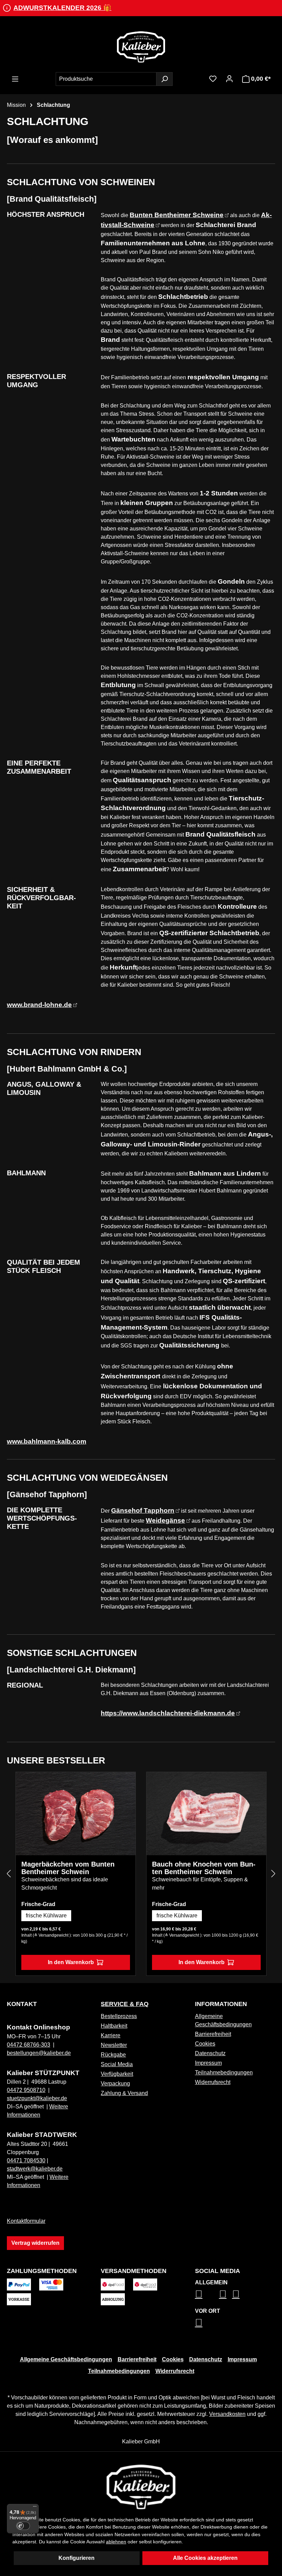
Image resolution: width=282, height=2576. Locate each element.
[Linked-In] (223, 2294)
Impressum (208, 2063)
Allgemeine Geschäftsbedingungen (66, 2359)
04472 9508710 (26, 2090)
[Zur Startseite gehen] (141, 47)
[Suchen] (164, 79)
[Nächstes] (273, 1874)
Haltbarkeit (114, 2026)
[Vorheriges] (9, 1874)
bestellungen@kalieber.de (39, 2053)
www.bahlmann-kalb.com (47, 1441)
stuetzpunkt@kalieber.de (37, 2098)
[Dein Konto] (229, 79)
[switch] (23, 2526)
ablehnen (116, 2542)
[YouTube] (236, 2294)
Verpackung (115, 2084)
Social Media (117, 2064)
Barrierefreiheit (213, 2034)
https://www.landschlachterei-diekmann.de (168, 1713)
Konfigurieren (77, 2558)
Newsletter (114, 2045)
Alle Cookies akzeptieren (205, 2558)
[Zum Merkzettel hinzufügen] (125, 1782)
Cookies (205, 2044)
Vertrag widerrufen (35, 2243)
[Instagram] (199, 2294)
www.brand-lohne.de (39, 1005)
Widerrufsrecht (213, 2082)
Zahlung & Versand (124, 2093)
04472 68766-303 (29, 2045)
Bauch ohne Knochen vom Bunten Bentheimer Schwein (204, 1868)
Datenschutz (210, 2053)
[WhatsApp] (199, 2322)
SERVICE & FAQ (125, 2004)
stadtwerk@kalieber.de (35, 2169)
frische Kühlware (46, 1916)
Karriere (111, 2035)
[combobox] (106, 79)
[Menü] (15, 79)
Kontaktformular (26, 2221)
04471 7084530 (26, 2160)
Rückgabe (113, 2055)
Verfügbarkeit (117, 2074)
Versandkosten (227, 2414)
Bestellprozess (119, 2016)
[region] (141, 1874)
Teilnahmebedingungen (224, 2073)
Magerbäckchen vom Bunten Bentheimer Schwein (68, 1868)
